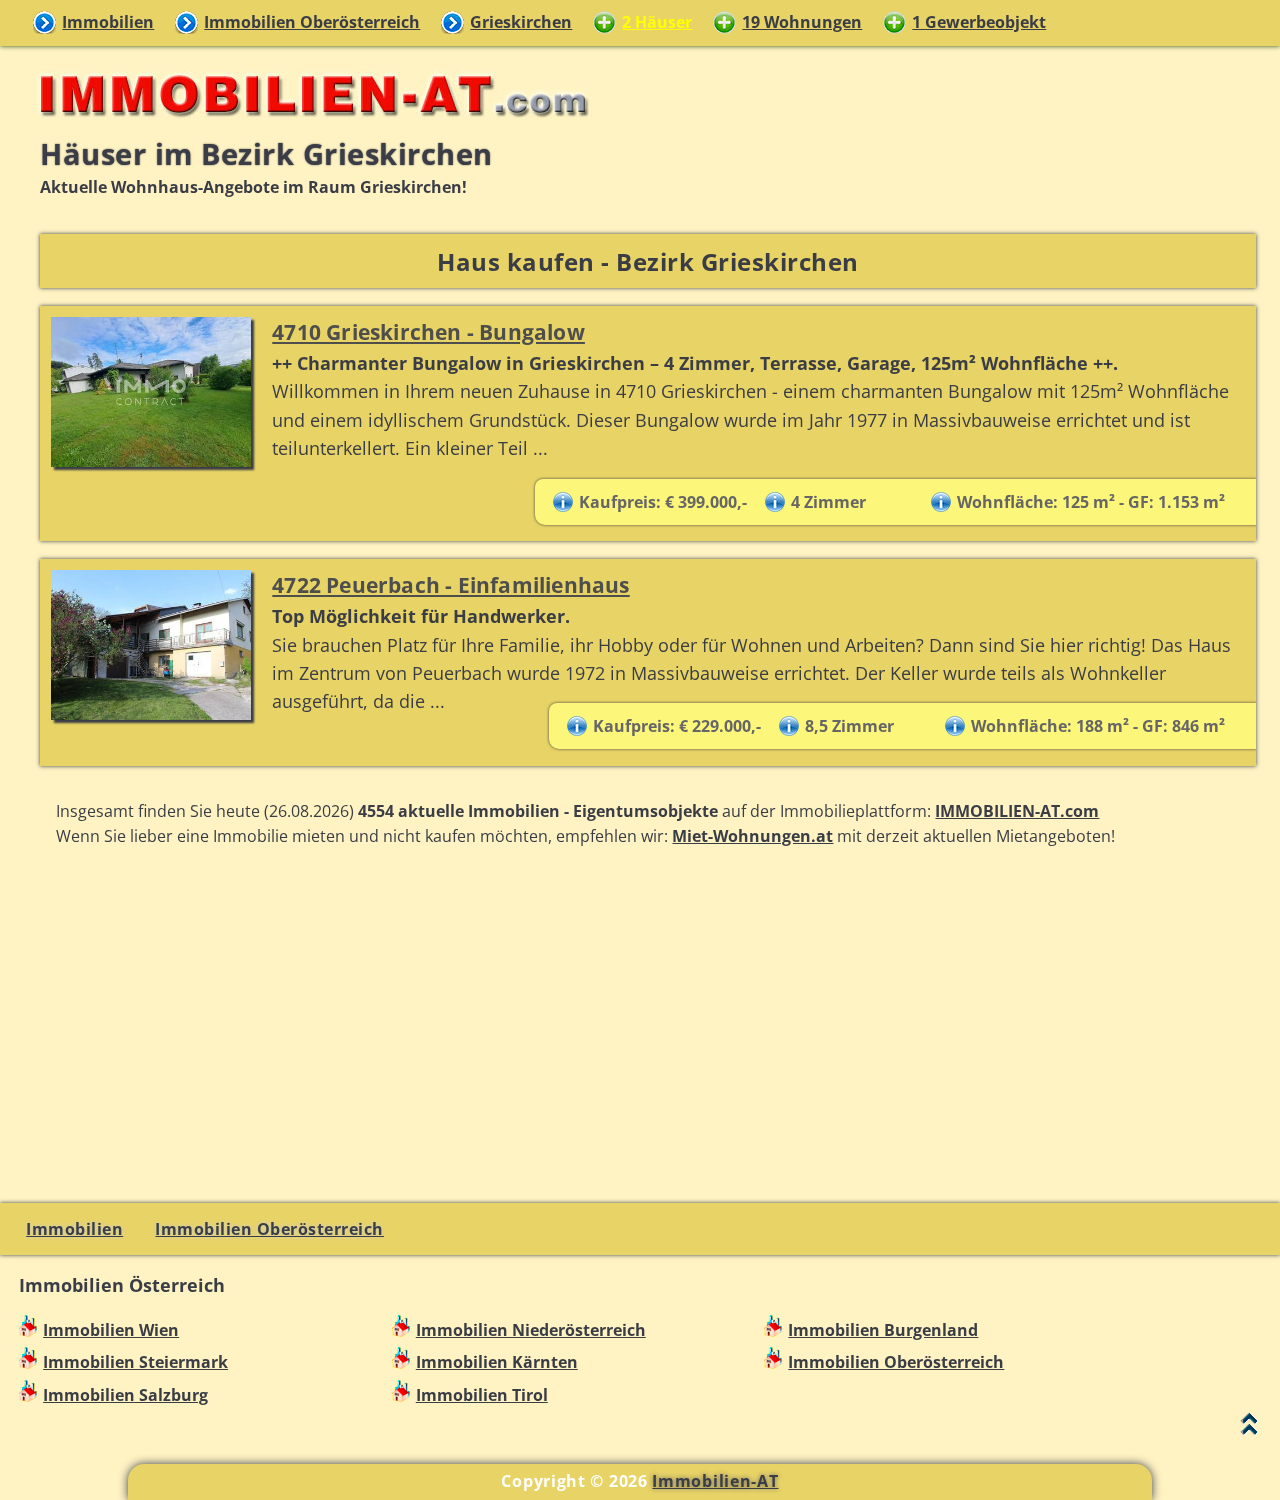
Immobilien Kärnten (497, 1362)
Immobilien (108, 22)
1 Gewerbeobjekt (979, 22)
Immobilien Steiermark (135, 1362)
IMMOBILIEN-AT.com (1017, 811)
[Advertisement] (648, 1023)
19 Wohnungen (802, 22)
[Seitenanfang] (1249, 1428)
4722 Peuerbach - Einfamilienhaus (450, 584)
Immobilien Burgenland (883, 1330)
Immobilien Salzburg (125, 1395)
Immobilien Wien (111, 1330)
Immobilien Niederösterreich (531, 1330)
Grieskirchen (521, 22)
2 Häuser (657, 22)
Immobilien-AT (715, 1481)
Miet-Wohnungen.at (752, 836)
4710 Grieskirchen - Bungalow (428, 331)
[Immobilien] (308, 126)
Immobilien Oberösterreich (312, 22)
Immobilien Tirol (482, 1395)
